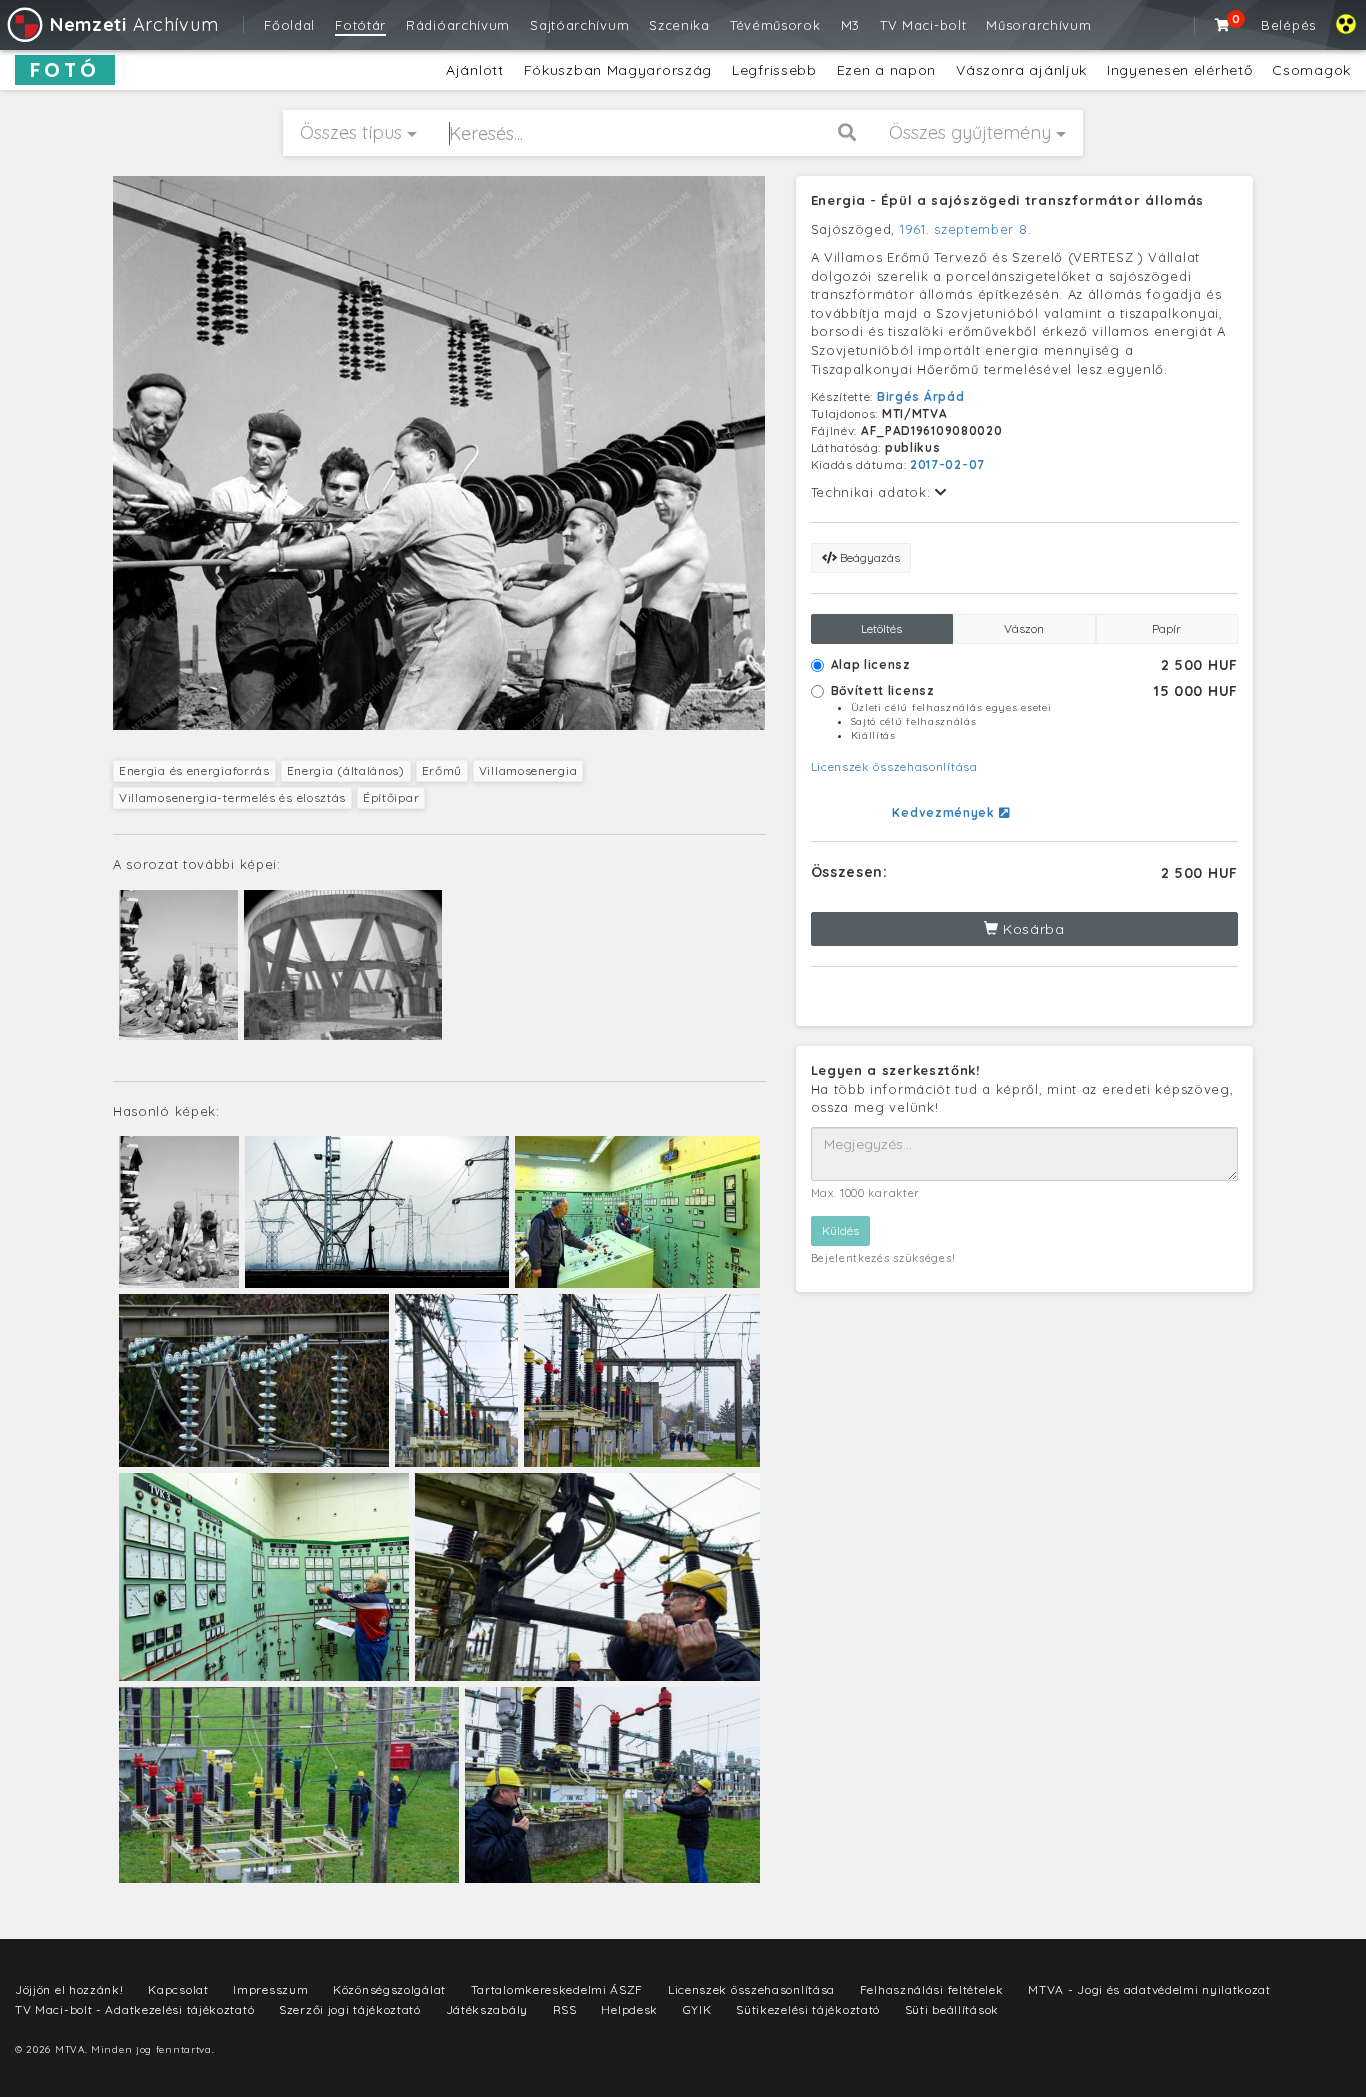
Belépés (1288, 25)
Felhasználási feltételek (932, 1989)
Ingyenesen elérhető (1179, 70)
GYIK (697, 2009)
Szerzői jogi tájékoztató (350, 2009)
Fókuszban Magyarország (618, 70)
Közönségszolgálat (389, 1989)
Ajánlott (475, 70)
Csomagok (1311, 70)
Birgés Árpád (920, 396)
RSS (565, 2009)
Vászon (1024, 628)
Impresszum (270, 1989)
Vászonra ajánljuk (1021, 70)
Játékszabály (487, 2009)
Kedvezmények (945, 812)
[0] (1223, 25)
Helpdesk (629, 2009)
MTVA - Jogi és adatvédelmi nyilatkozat (1149, 1989)
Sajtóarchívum (579, 25)
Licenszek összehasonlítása (894, 766)
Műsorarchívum (1038, 25)
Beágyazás (868, 557)
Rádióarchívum (458, 25)
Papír (1166, 628)
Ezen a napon (886, 70)
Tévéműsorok (775, 25)
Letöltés (881, 628)
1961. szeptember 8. (965, 229)
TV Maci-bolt (923, 25)
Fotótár (360, 25)
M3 (850, 25)
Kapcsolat (178, 1989)
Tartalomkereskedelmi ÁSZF (557, 1989)
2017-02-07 (947, 464)
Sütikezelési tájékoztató (808, 2009)
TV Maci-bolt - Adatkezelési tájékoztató (134, 2009)
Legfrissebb (774, 70)
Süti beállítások (952, 2009)
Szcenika (679, 25)
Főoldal (289, 25)
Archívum (134, 24)
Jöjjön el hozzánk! (69, 1989)
